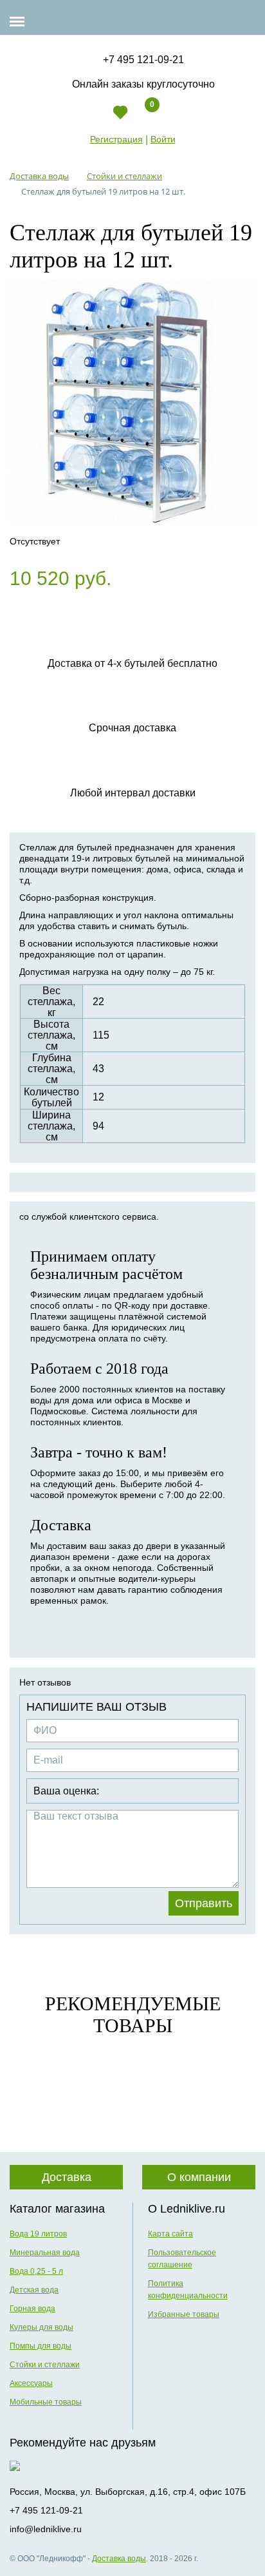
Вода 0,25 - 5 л (36, 2271)
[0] (141, 118)
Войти (163, 139)
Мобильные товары (46, 2402)
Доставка (67, 2177)
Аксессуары (31, 2383)
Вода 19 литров (38, 2234)
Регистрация (116, 139)
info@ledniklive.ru (46, 2529)
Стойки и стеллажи (45, 2365)
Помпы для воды (41, 2346)
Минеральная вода (45, 2253)
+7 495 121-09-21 (143, 60)
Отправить (204, 1903)
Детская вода (34, 2290)
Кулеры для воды (41, 2327)
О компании (199, 2177)
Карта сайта (170, 2234)
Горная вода (32, 2309)
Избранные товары (184, 2314)
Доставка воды (119, 2559)
